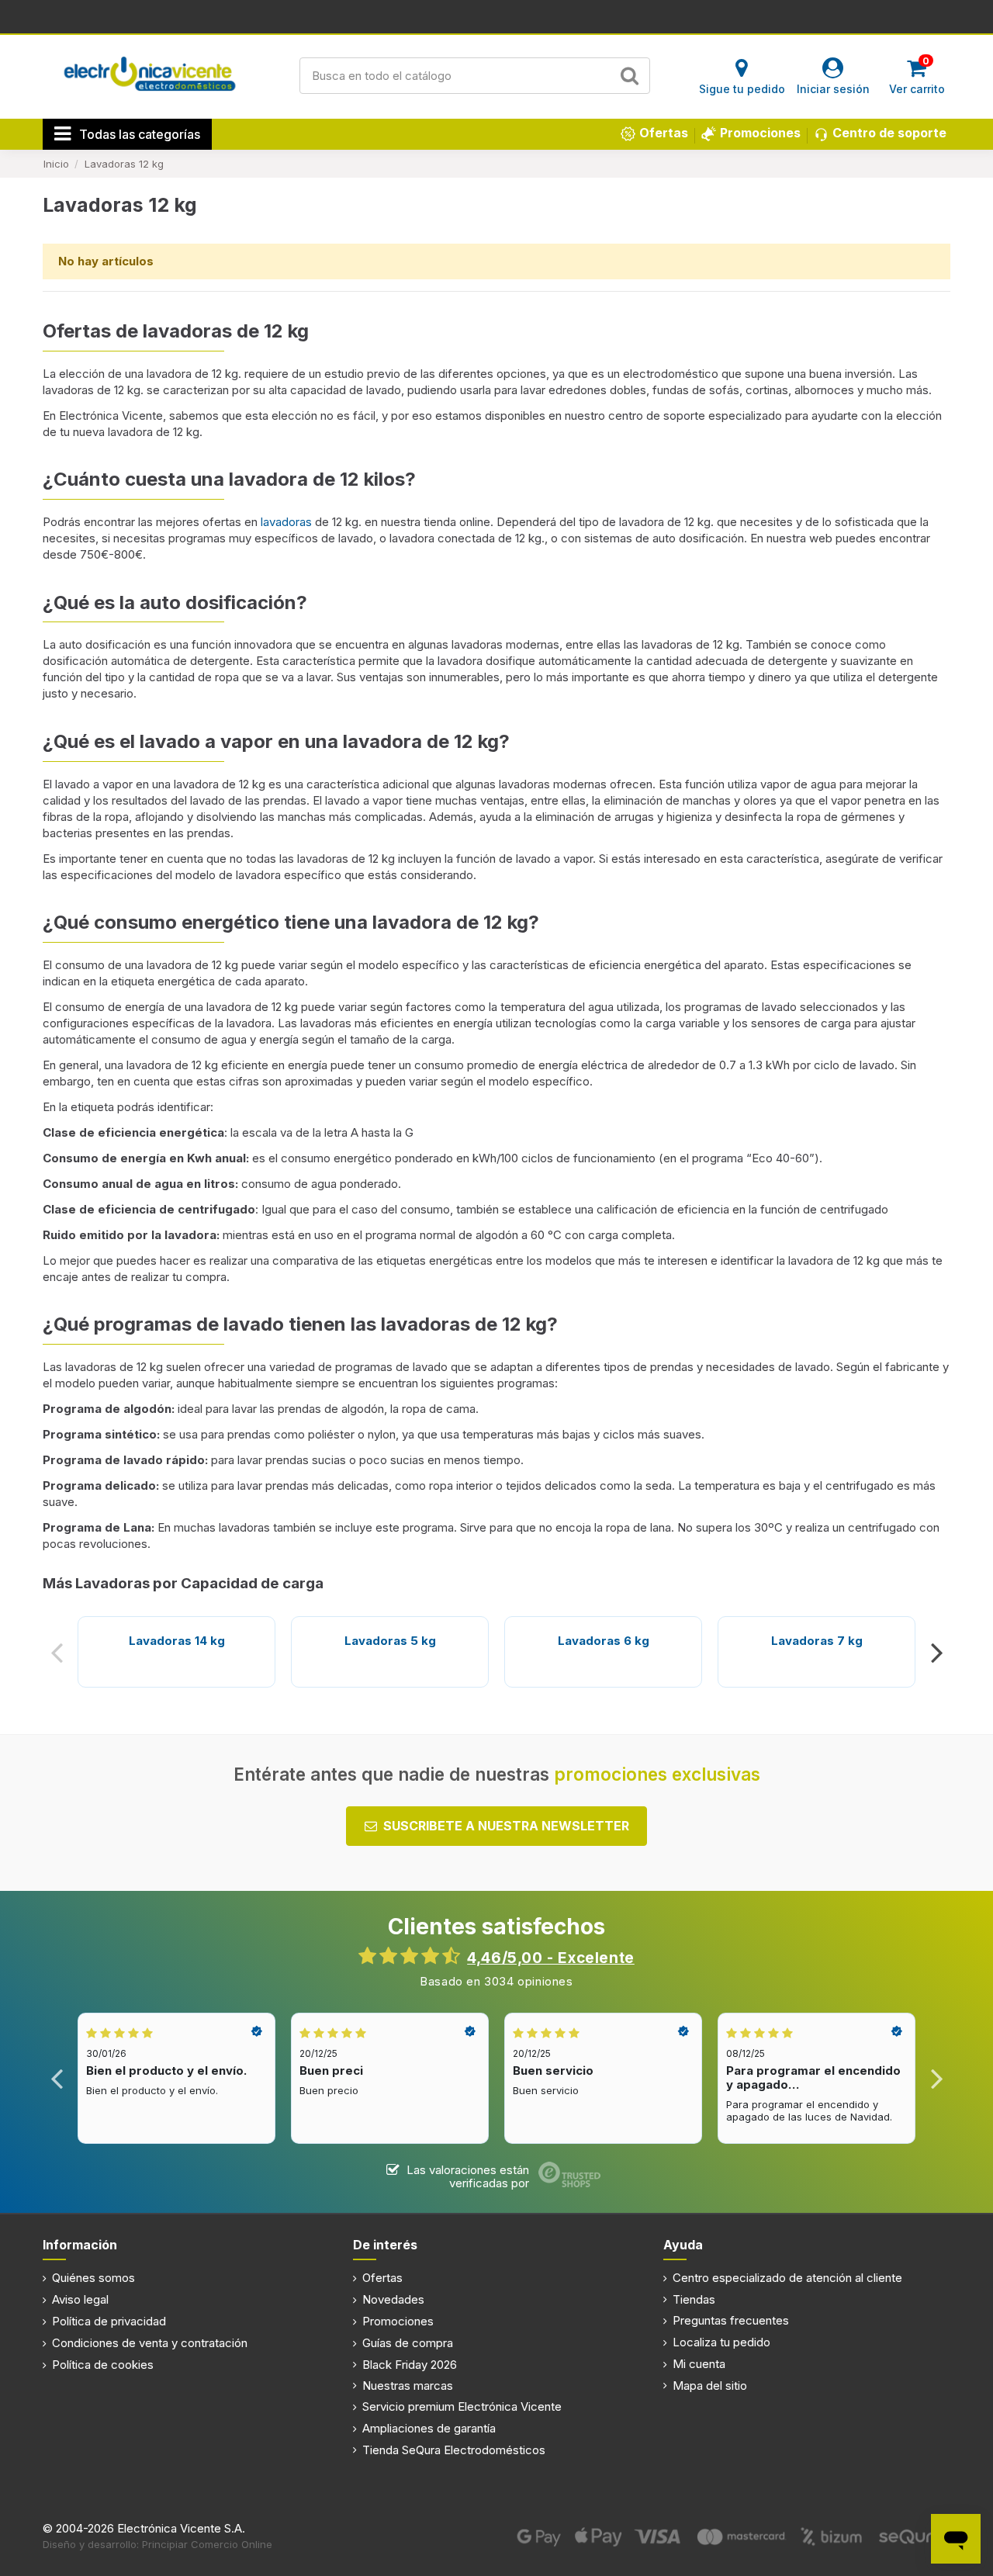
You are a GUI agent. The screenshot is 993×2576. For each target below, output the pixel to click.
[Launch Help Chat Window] (956, 2539)
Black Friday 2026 (410, 2365)
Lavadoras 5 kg (390, 1641)
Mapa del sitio (710, 2386)
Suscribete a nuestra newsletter (506, 1826)
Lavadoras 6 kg (604, 1641)
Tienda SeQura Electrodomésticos (454, 2450)
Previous (57, 1652)
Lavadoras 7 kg (817, 1641)
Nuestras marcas (408, 2386)
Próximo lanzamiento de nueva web (497, 16)
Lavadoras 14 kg (177, 1641)
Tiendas (694, 2299)
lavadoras (288, 522)
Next (936, 1652)
